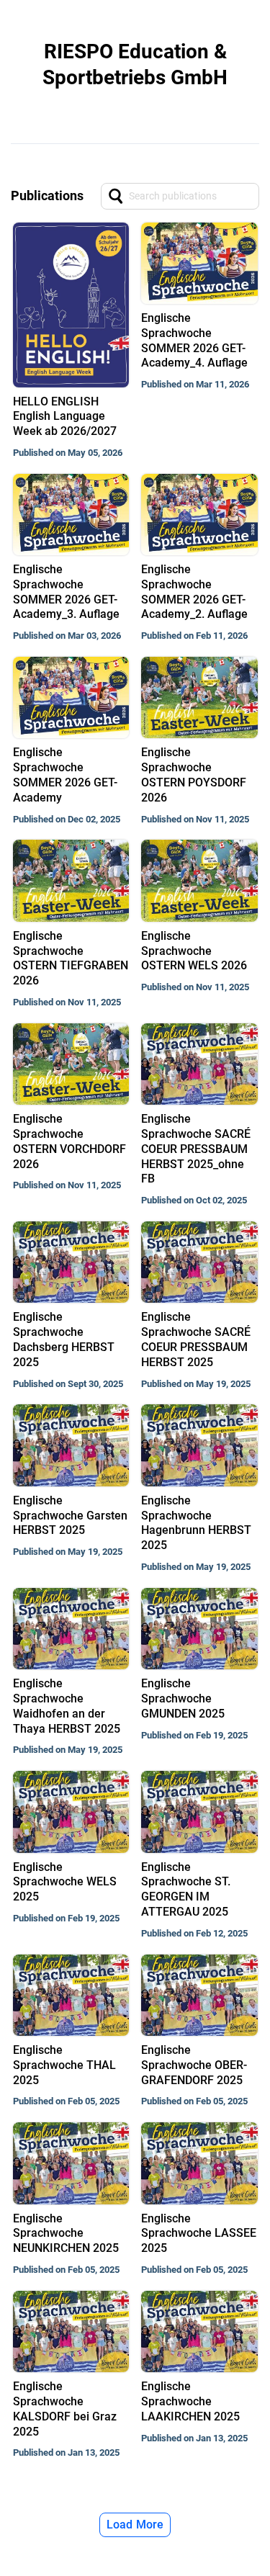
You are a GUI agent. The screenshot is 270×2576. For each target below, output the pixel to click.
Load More (135, 2525)
